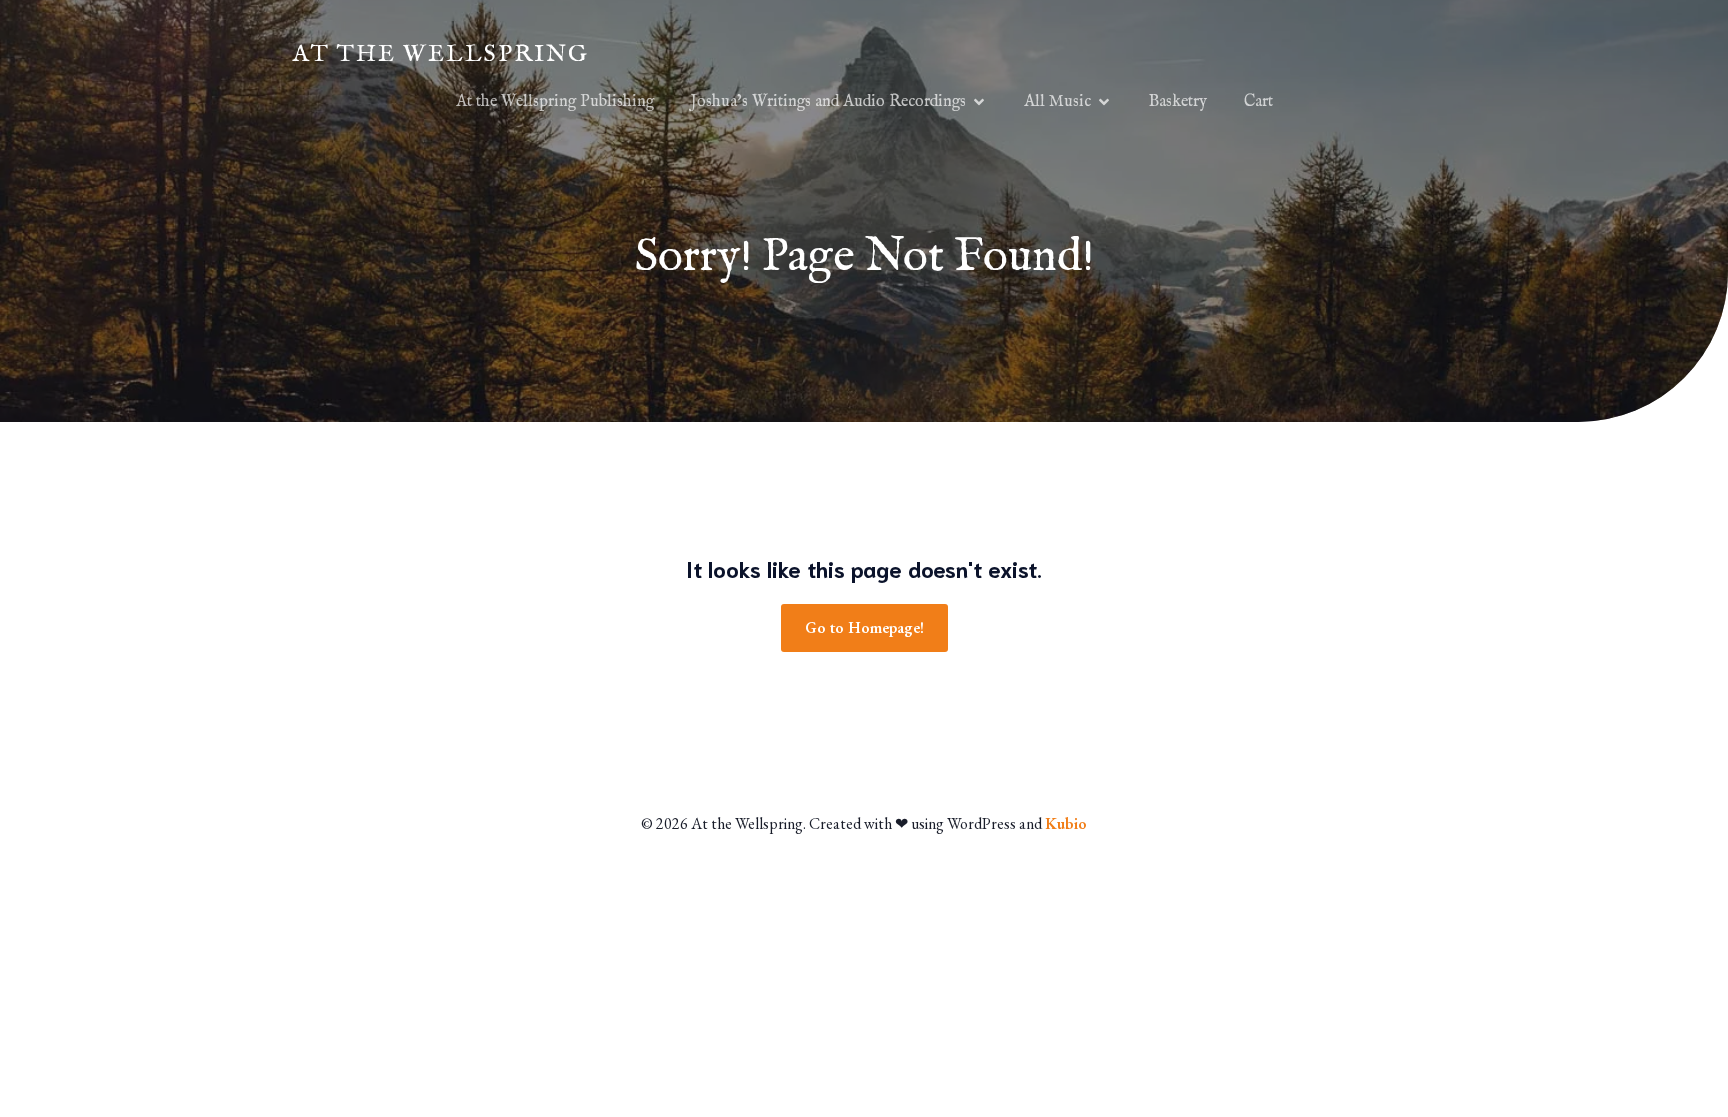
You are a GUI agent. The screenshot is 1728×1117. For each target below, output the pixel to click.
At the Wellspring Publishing (555, 102)
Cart (1258, 102)
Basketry (1178, 102)
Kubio (1066, 823)
